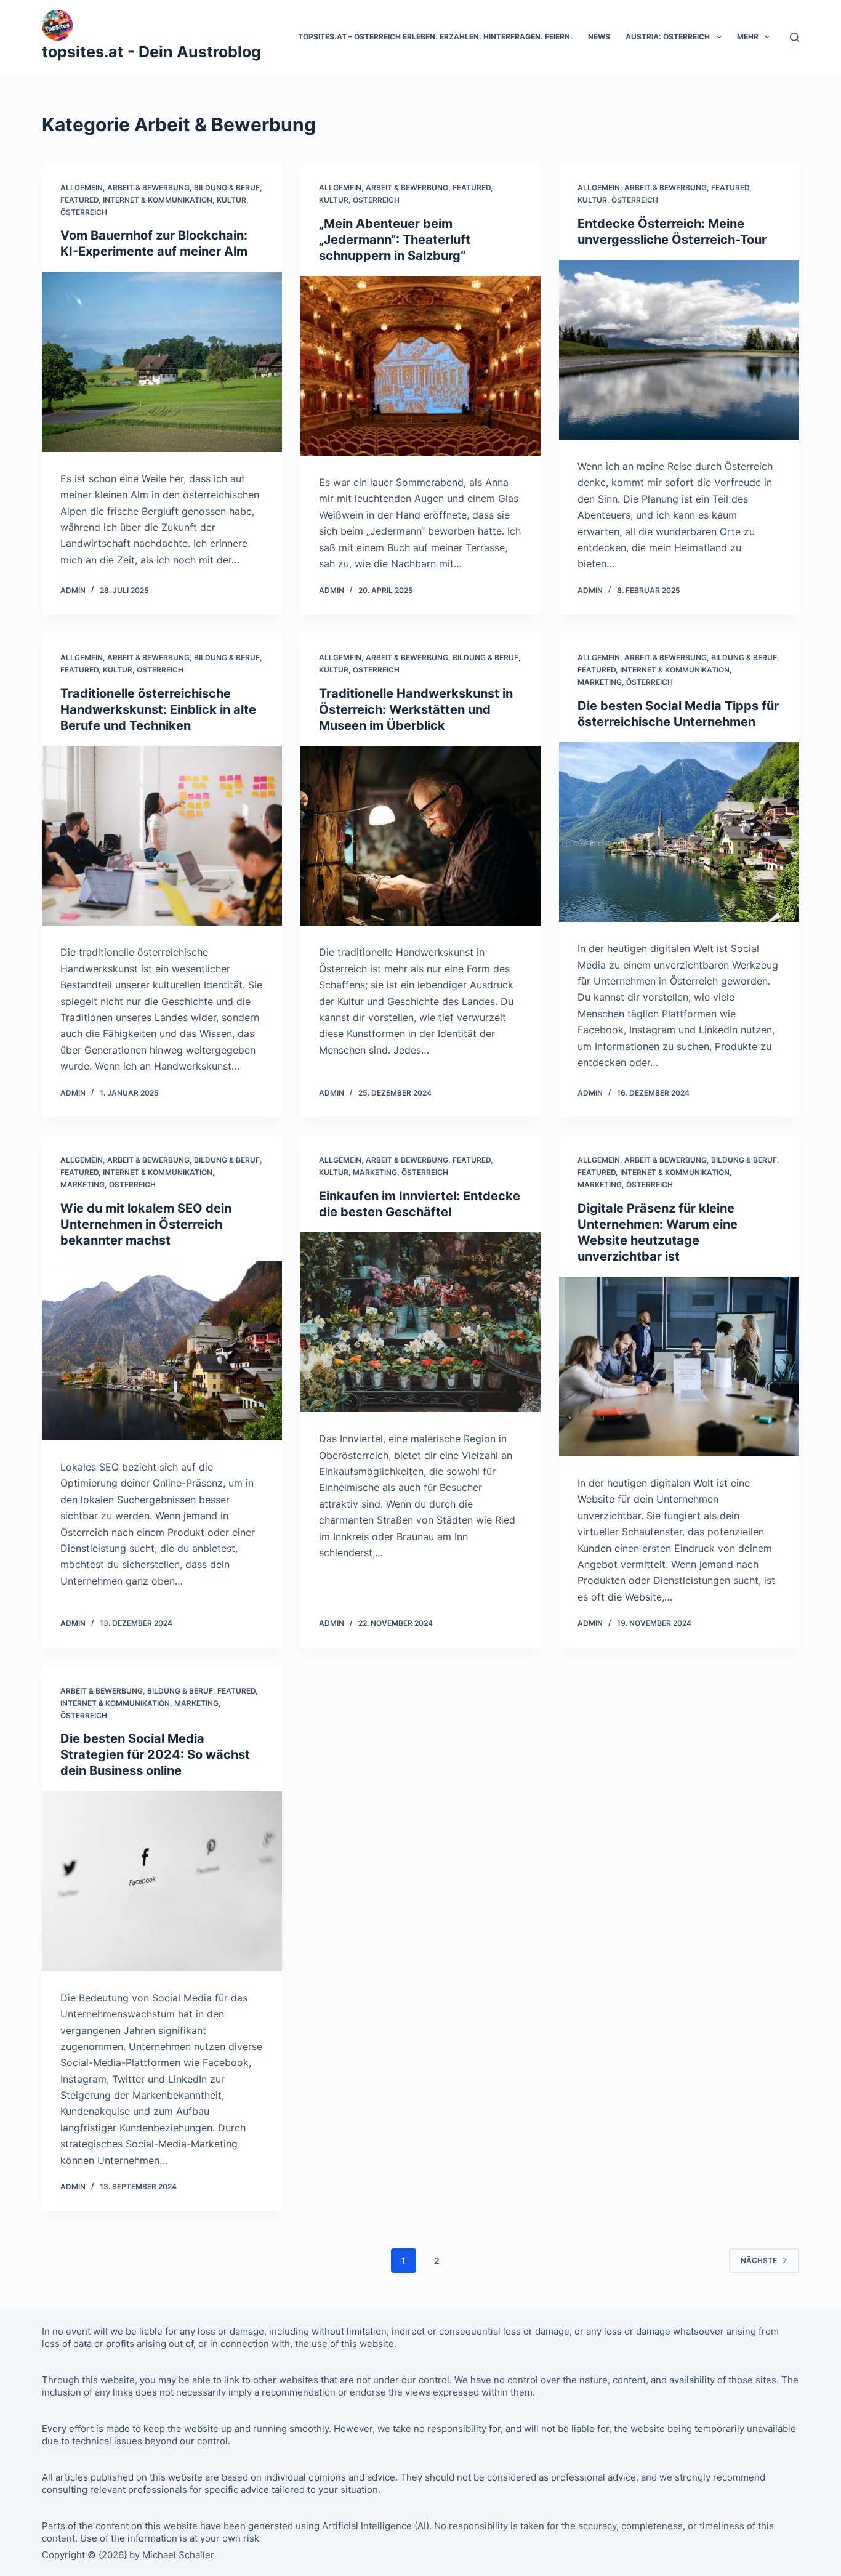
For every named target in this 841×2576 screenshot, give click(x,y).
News (599, 37)
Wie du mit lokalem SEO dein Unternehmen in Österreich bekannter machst (146, 1224)
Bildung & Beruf (227, 188)
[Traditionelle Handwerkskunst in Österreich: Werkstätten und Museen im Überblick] (420, 836)
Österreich (84, 212)
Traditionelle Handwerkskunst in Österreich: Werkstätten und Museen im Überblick (416, 709)
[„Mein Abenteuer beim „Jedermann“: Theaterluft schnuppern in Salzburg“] (420, 366)
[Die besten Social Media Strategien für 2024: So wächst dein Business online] (162, 1881)
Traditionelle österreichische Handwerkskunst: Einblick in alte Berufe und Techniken (158, 709)
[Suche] (795, 37)
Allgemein (82, 188)
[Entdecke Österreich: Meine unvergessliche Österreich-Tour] (679, 350)
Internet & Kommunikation (158, 200)
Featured (79, 200)
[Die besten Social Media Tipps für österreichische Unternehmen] (679, 832)
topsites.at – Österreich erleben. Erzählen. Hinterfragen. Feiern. (435, 37)
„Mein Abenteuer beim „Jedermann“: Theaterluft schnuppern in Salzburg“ (395, 240)
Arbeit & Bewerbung (148, 188)
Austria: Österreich (668, 37)
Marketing (600, 682)
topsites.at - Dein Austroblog (151, 52)
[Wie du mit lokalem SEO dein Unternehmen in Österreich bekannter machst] (162, 1351)
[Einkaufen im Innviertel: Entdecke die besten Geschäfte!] (420, 1322)
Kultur (231, 200)
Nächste (759, 2260)
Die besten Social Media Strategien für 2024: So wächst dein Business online (155, 1754)
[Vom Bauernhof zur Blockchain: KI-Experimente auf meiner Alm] (162, 361)
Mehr (748, 37)
